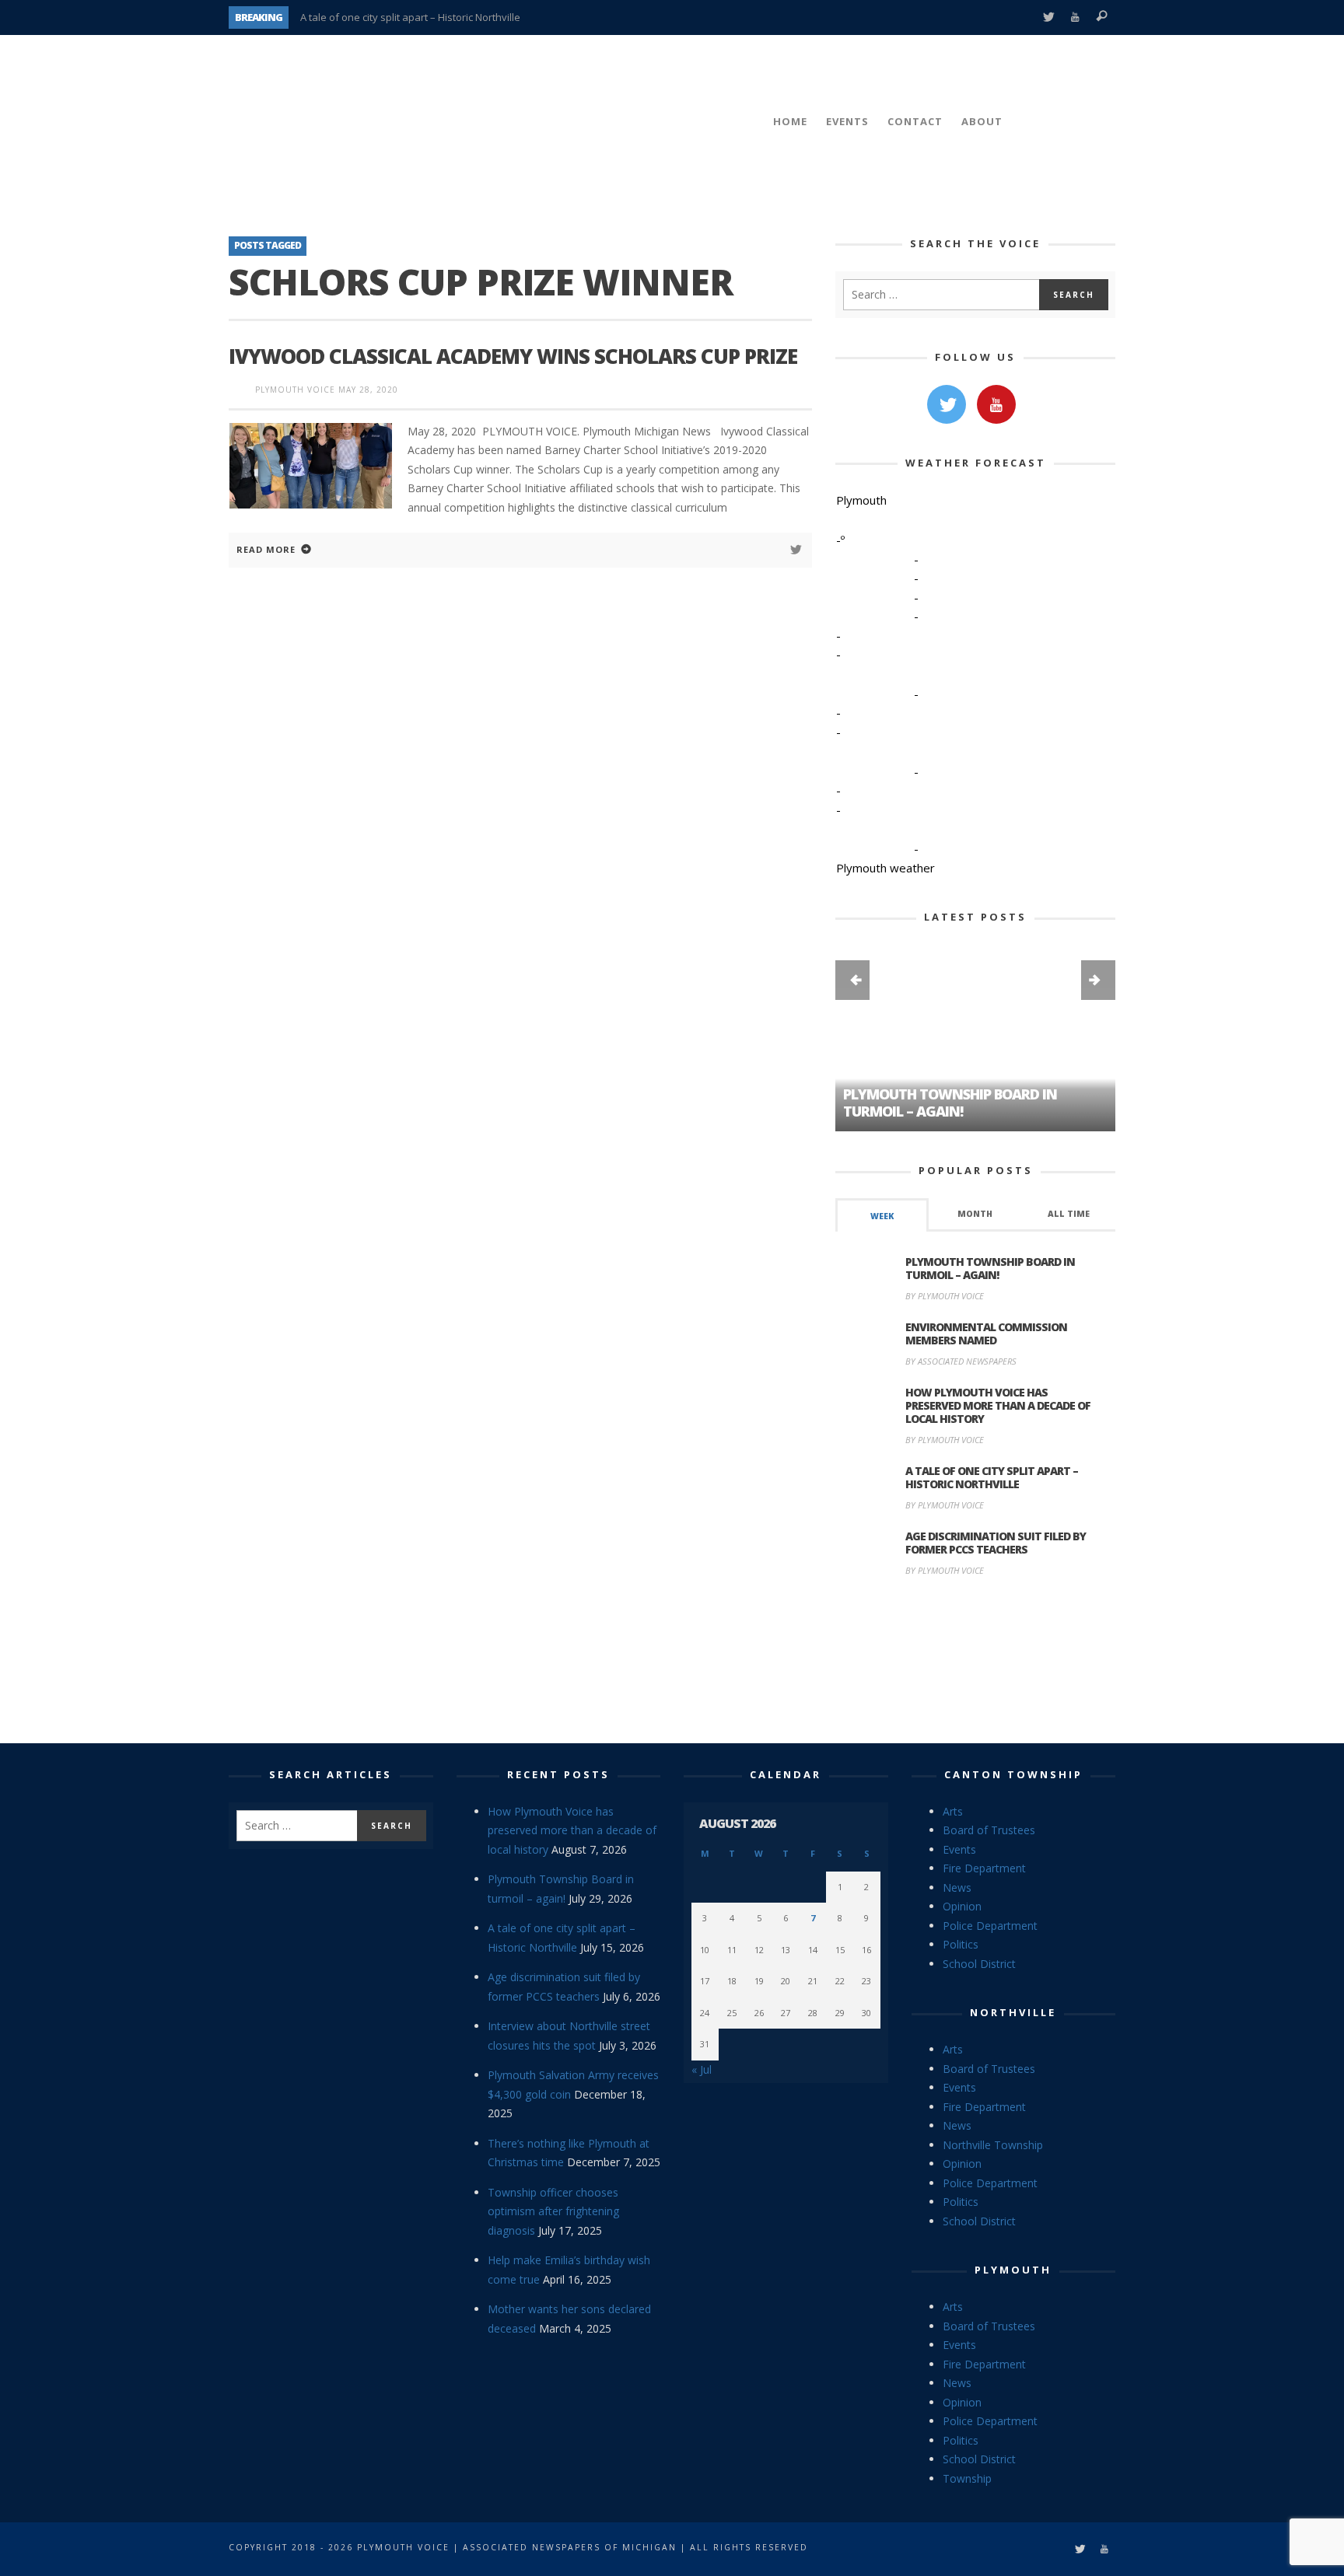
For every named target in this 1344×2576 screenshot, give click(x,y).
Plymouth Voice (295, 390)
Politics (961, 1944)
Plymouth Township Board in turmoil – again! (990, 1268)
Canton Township (1013, 1774)
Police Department (990, 1926)
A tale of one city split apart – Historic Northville (410, 17)
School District (979, 1964)
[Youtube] (1075, 17)
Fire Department (984, 1868)
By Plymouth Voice (945, 1296)
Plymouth (1013, 2270)
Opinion (962, 1906)
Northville (1013, 2012)
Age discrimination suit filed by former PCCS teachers (996, 1543)
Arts (953, 1811)
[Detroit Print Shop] (976, 1662)
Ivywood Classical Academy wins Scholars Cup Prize (513, 356)
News (957, 1887)
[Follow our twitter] (947, 404)
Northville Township (993, 2145)
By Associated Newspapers (961, 1361)
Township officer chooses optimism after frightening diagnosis (553, 2211)
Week (882, 1216)
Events (959, 1849)
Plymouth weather (885, 868)
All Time (1069, 1214)
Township (967, 2478)
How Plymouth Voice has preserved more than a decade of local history (998, 1405)
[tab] (882, 1215)
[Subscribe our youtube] (996, 404)
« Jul (702, 2069)
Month (975, 1214)
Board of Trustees (989, 1830)
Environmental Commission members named (986, 1333)
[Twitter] (1048, 17)
